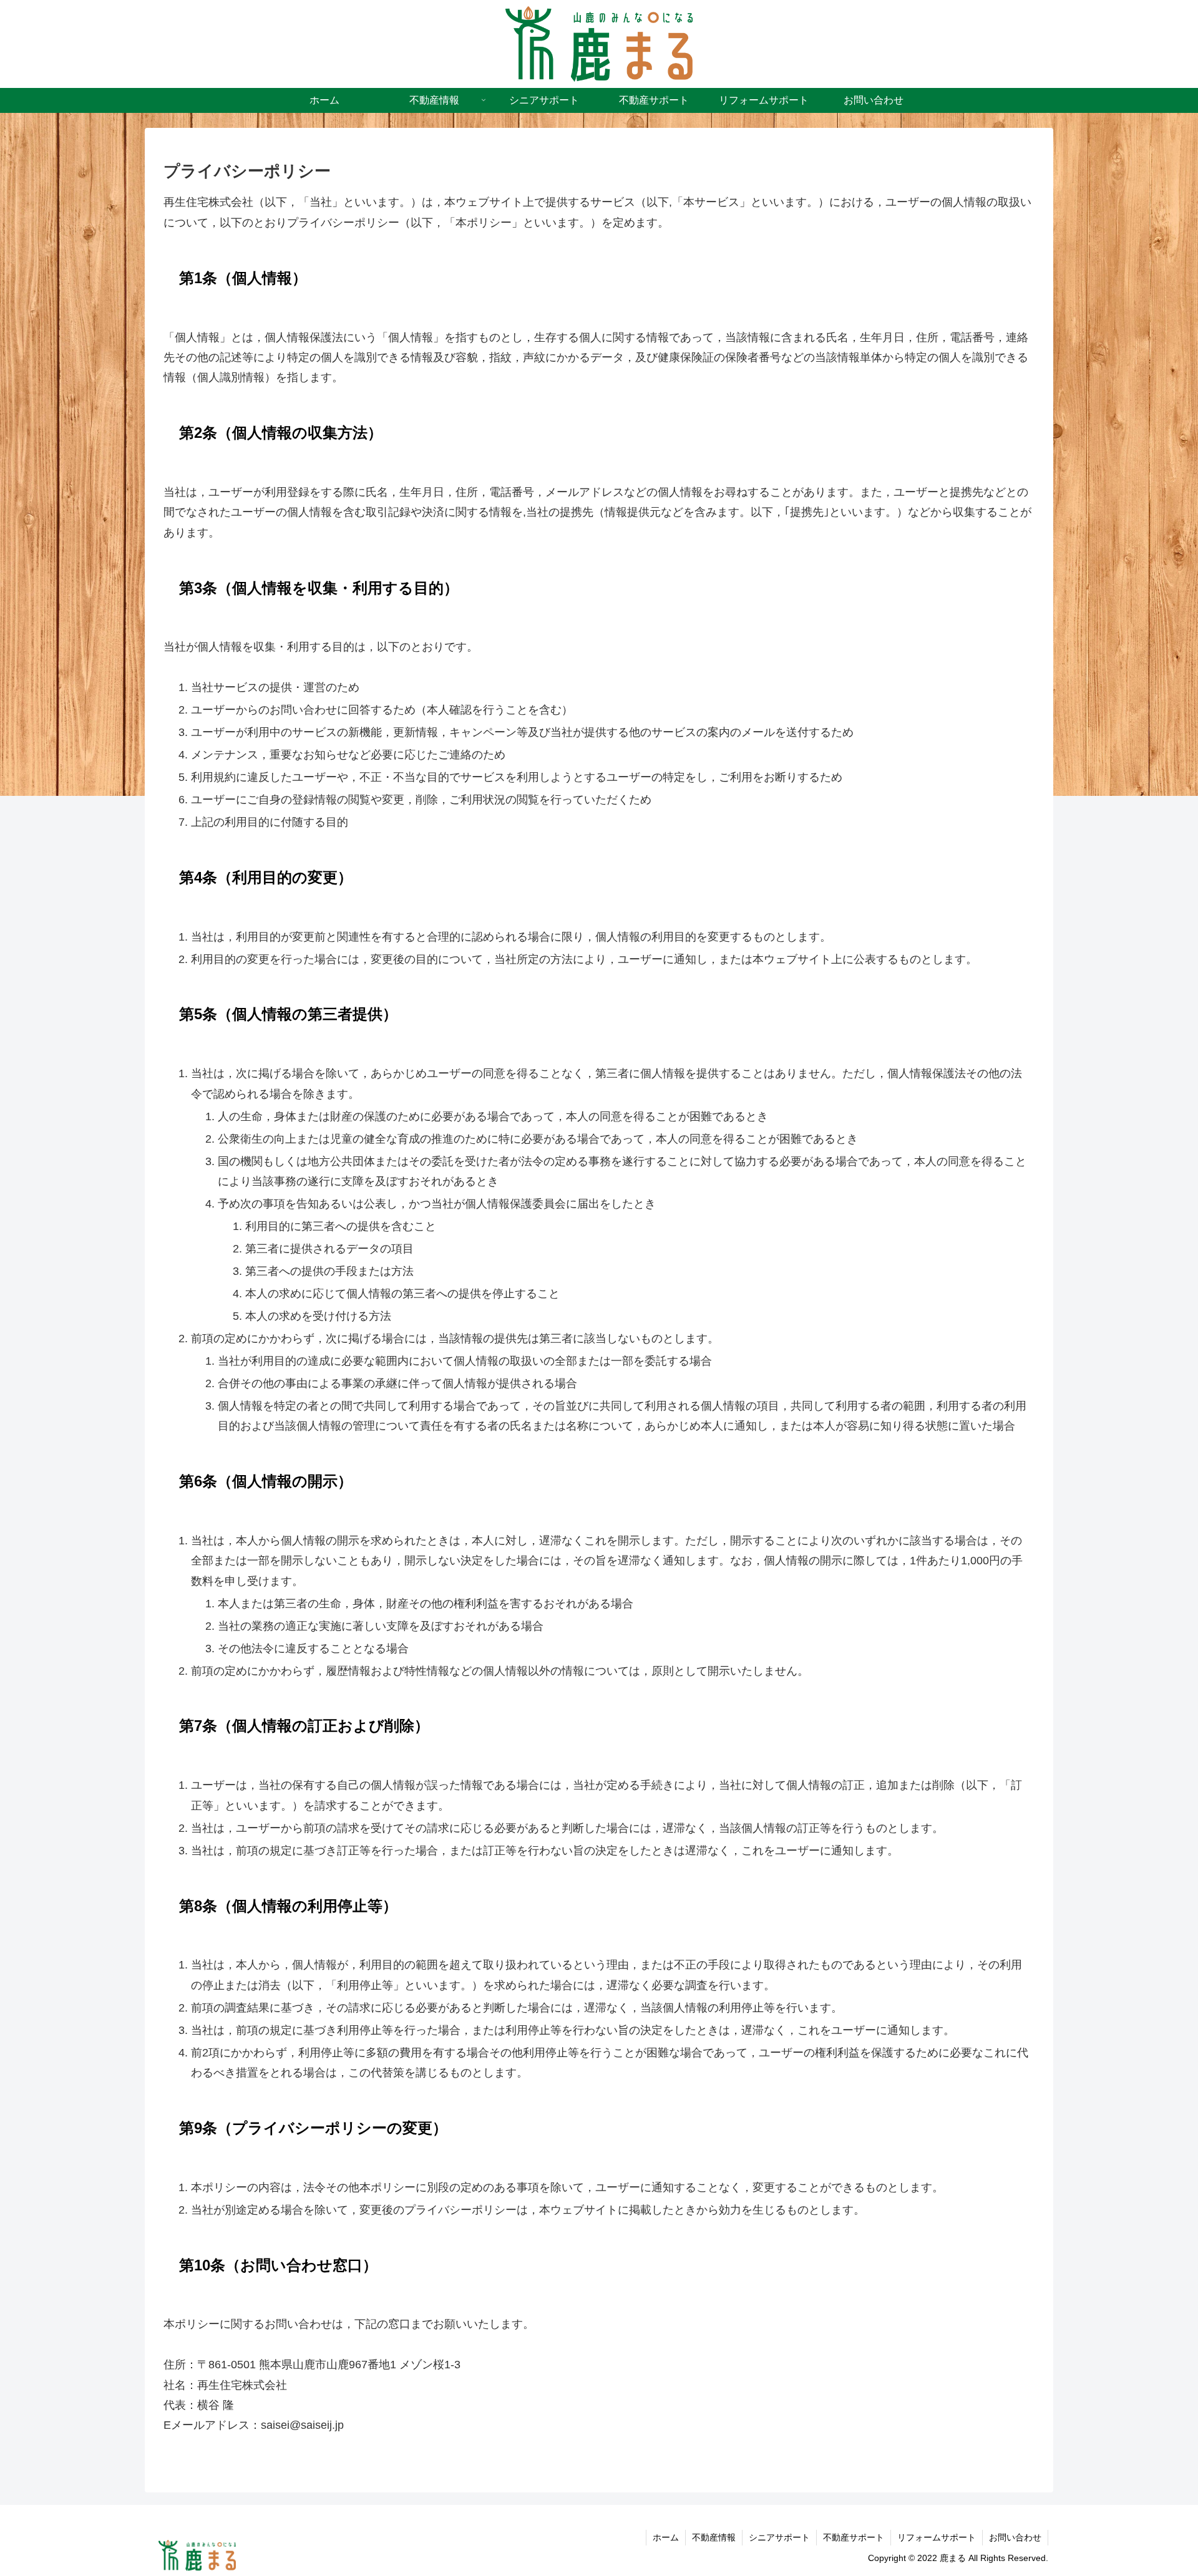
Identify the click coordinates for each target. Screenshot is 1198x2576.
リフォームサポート (937, 2537)
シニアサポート (779, 2537)
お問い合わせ (1015, 2537)
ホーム (666, 2537)
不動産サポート (854, 2537)
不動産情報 (714, 2537)
